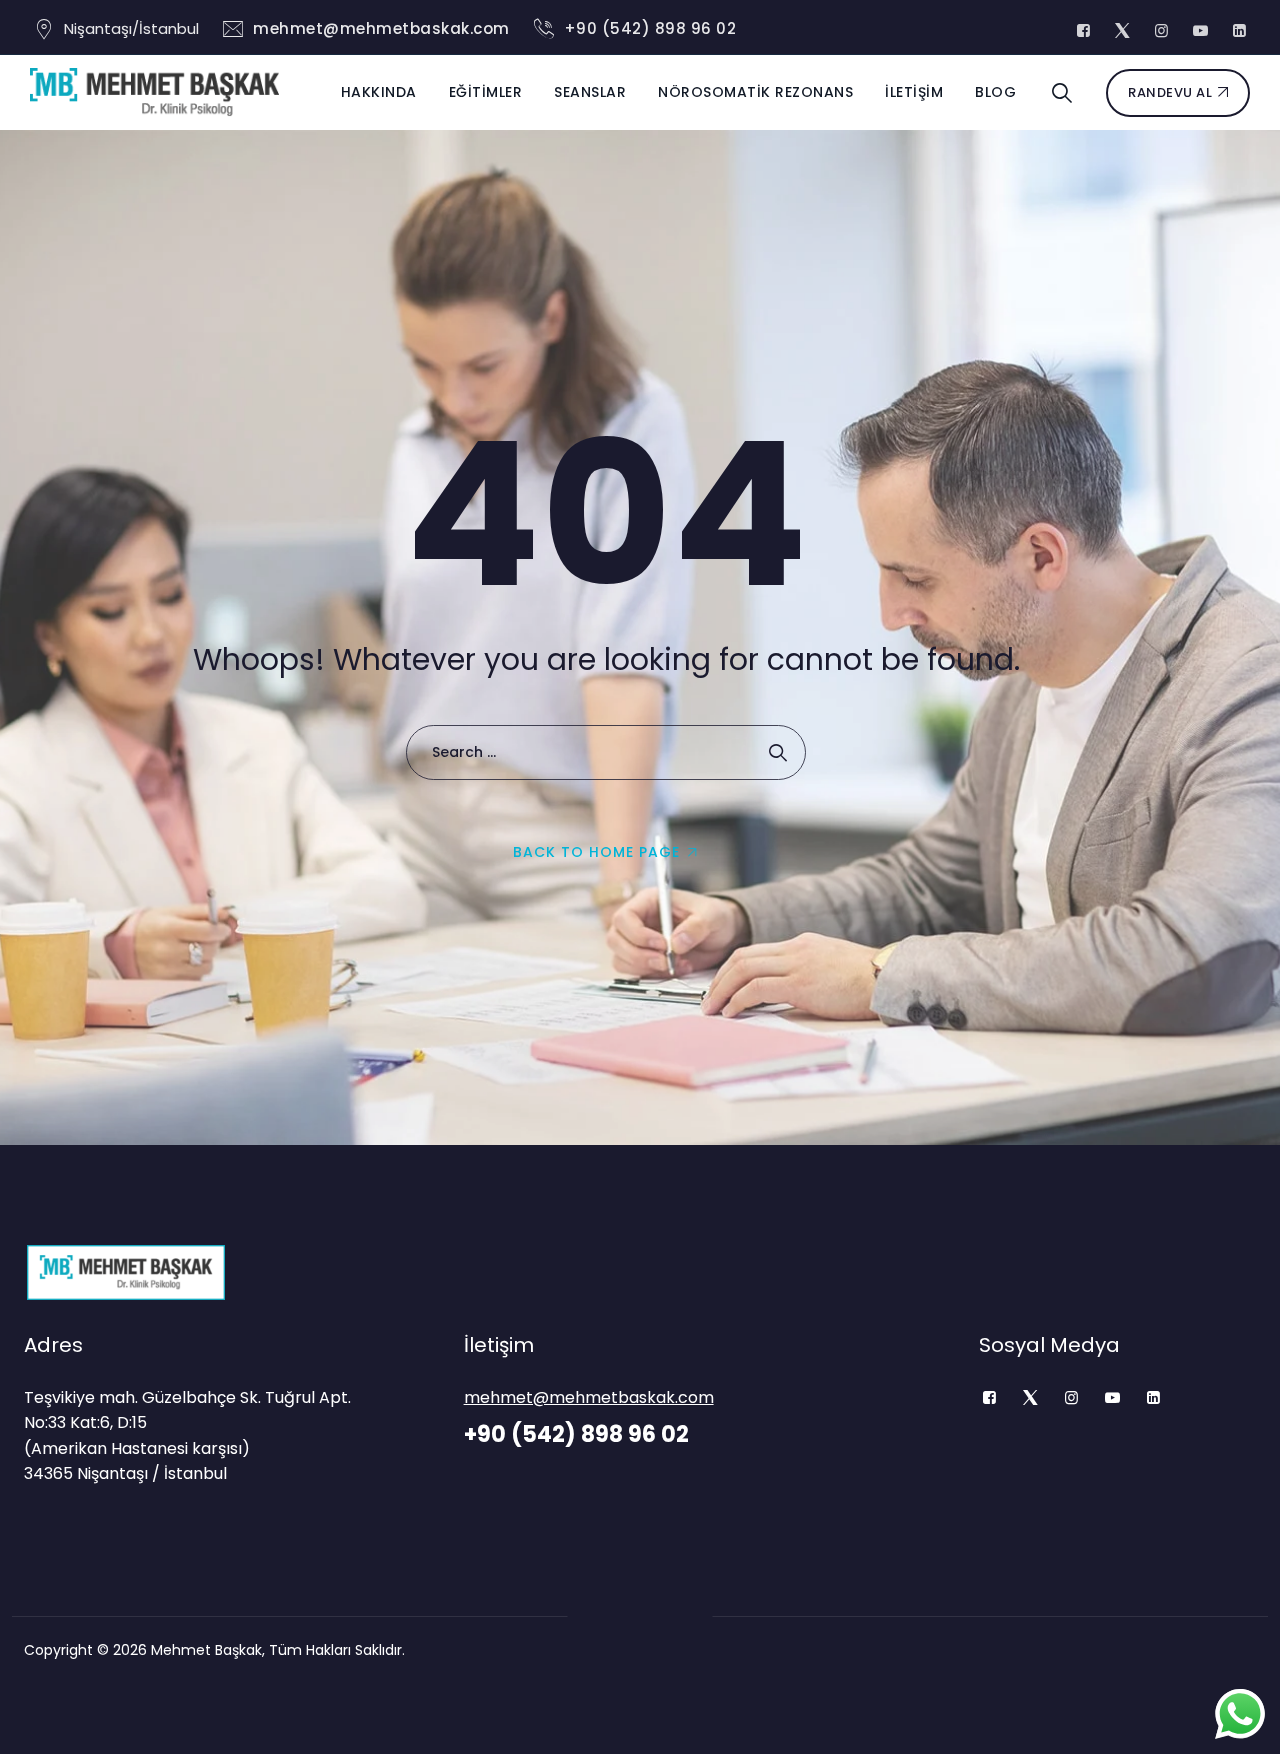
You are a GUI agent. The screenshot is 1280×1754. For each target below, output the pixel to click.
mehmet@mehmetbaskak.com (381, 28)
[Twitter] (1030, 1398)
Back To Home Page (596, 852)
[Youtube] (1112, 1398)
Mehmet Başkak (206, 1650)
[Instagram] (1071, 1398)
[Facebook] (989, 1398)
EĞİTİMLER (486, 92)
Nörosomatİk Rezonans (755, 92)
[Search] (1062, 93)
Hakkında (379, 92)
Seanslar (590, 92)
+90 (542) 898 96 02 (650, 28)
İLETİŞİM (914, 92)
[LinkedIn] (1153, 1398)
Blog (995, 92)
